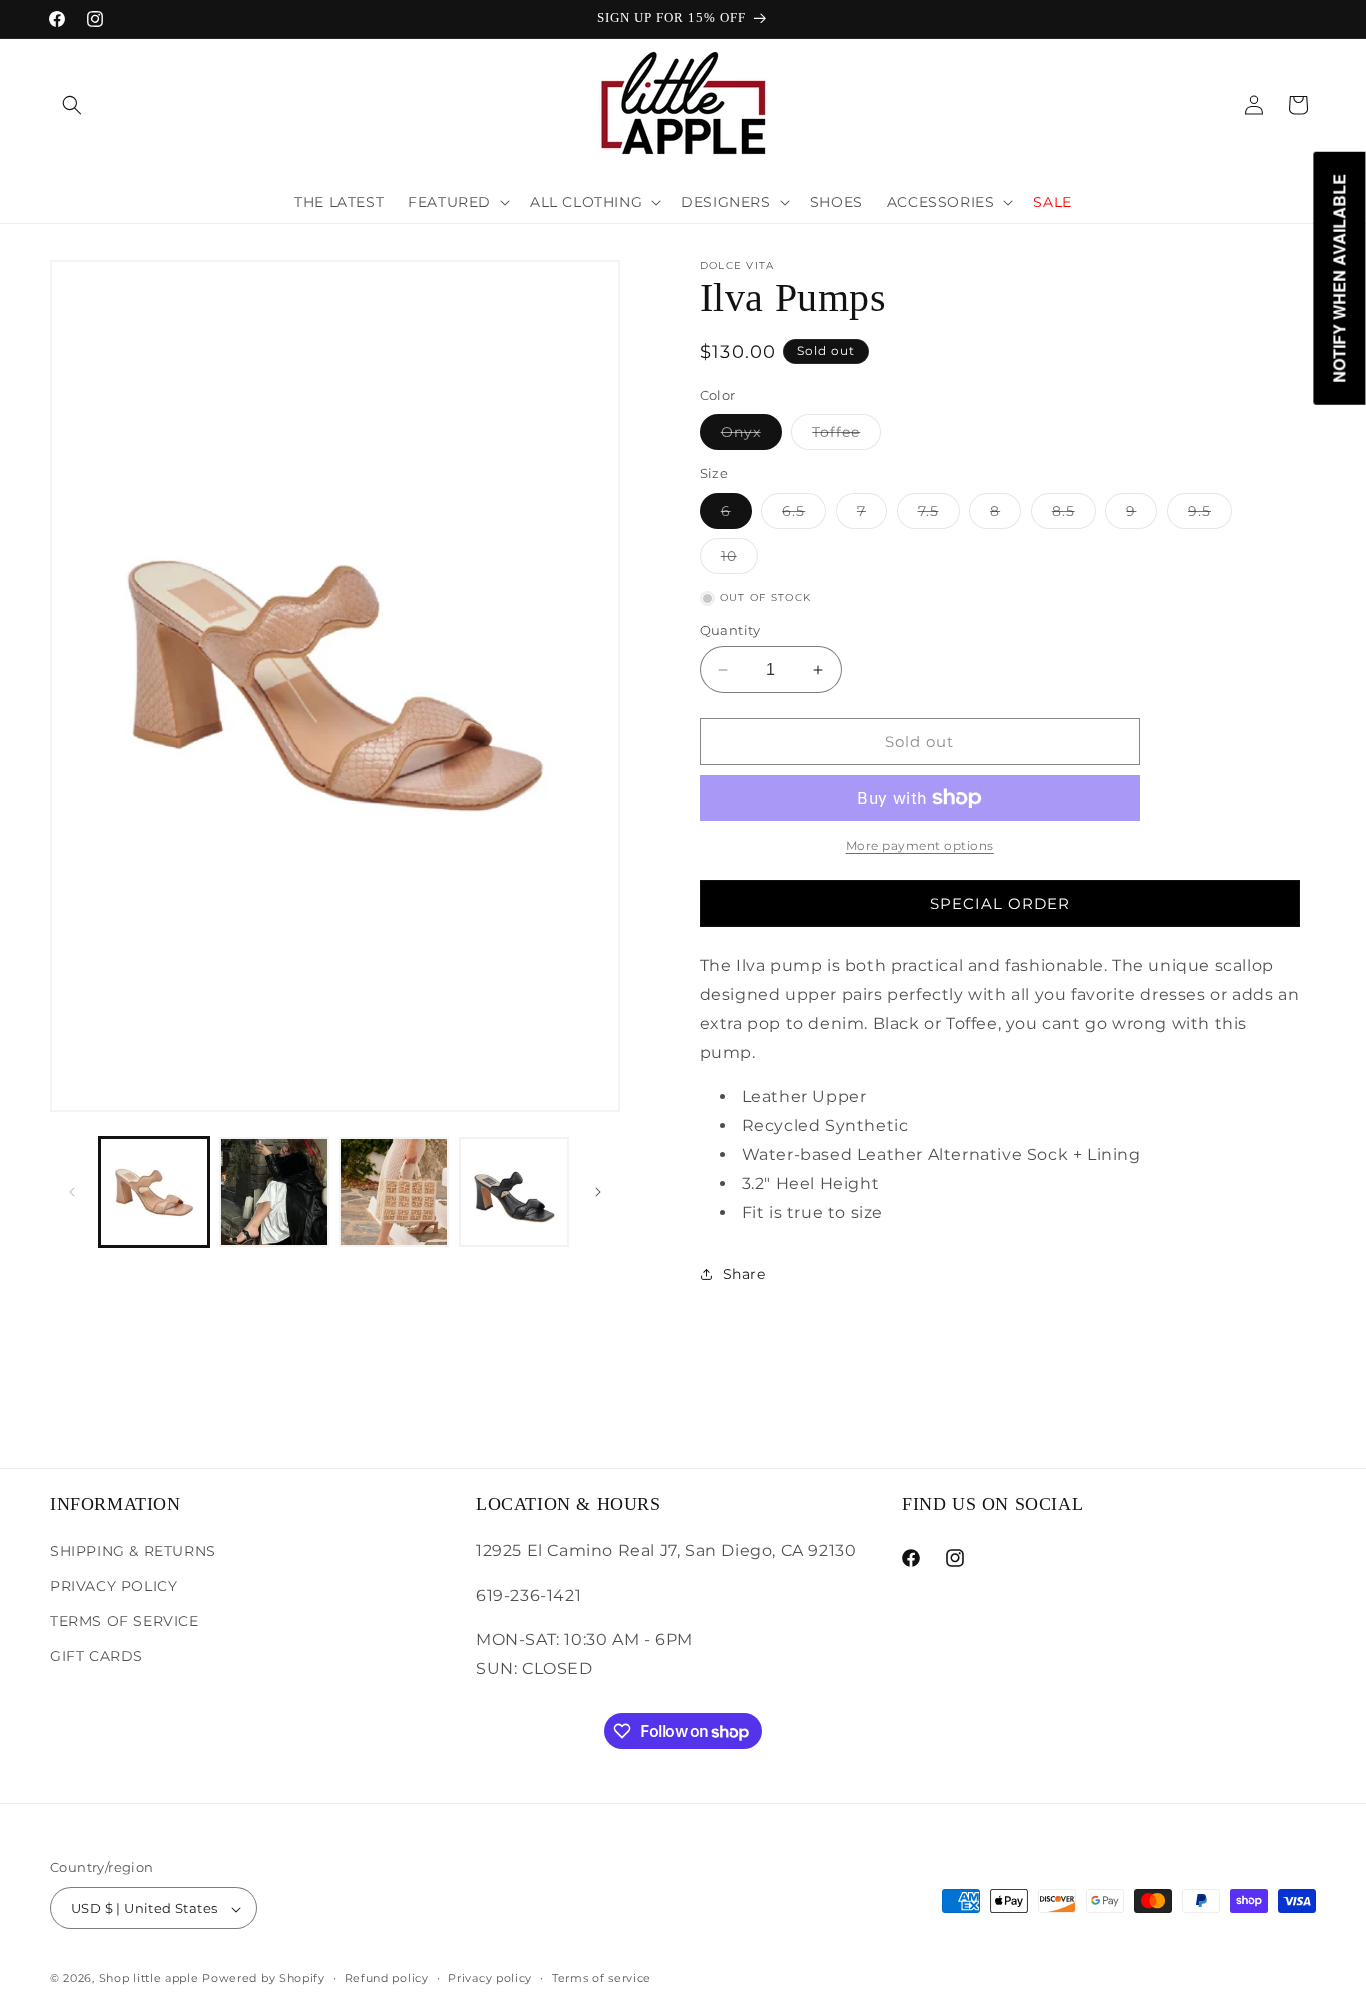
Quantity (730, 630)
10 (739, 560)
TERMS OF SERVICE (124, 1620)
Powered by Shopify (263, 1979)
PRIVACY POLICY (113, 1585)
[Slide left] (72, 1192)
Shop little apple (149, 1979)
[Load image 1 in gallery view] (154, 1192)
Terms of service (601, 1978)
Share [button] (744, 1274)
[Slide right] (598, 1192)
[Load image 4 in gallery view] (514, 1192)
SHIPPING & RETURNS (133, 1550)
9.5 (1210, 515)
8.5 (1074, 515)
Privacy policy (490, 1978)
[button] (72, 105)
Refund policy (387, 1978)
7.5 (939, 515)
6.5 (804, 515)
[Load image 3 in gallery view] (394, 1192)
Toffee (846, 436)
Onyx (751, 436)
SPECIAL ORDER (1000, 903)
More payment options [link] (920, 845)
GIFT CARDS (96, 1655)
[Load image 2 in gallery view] (274, 1192)
